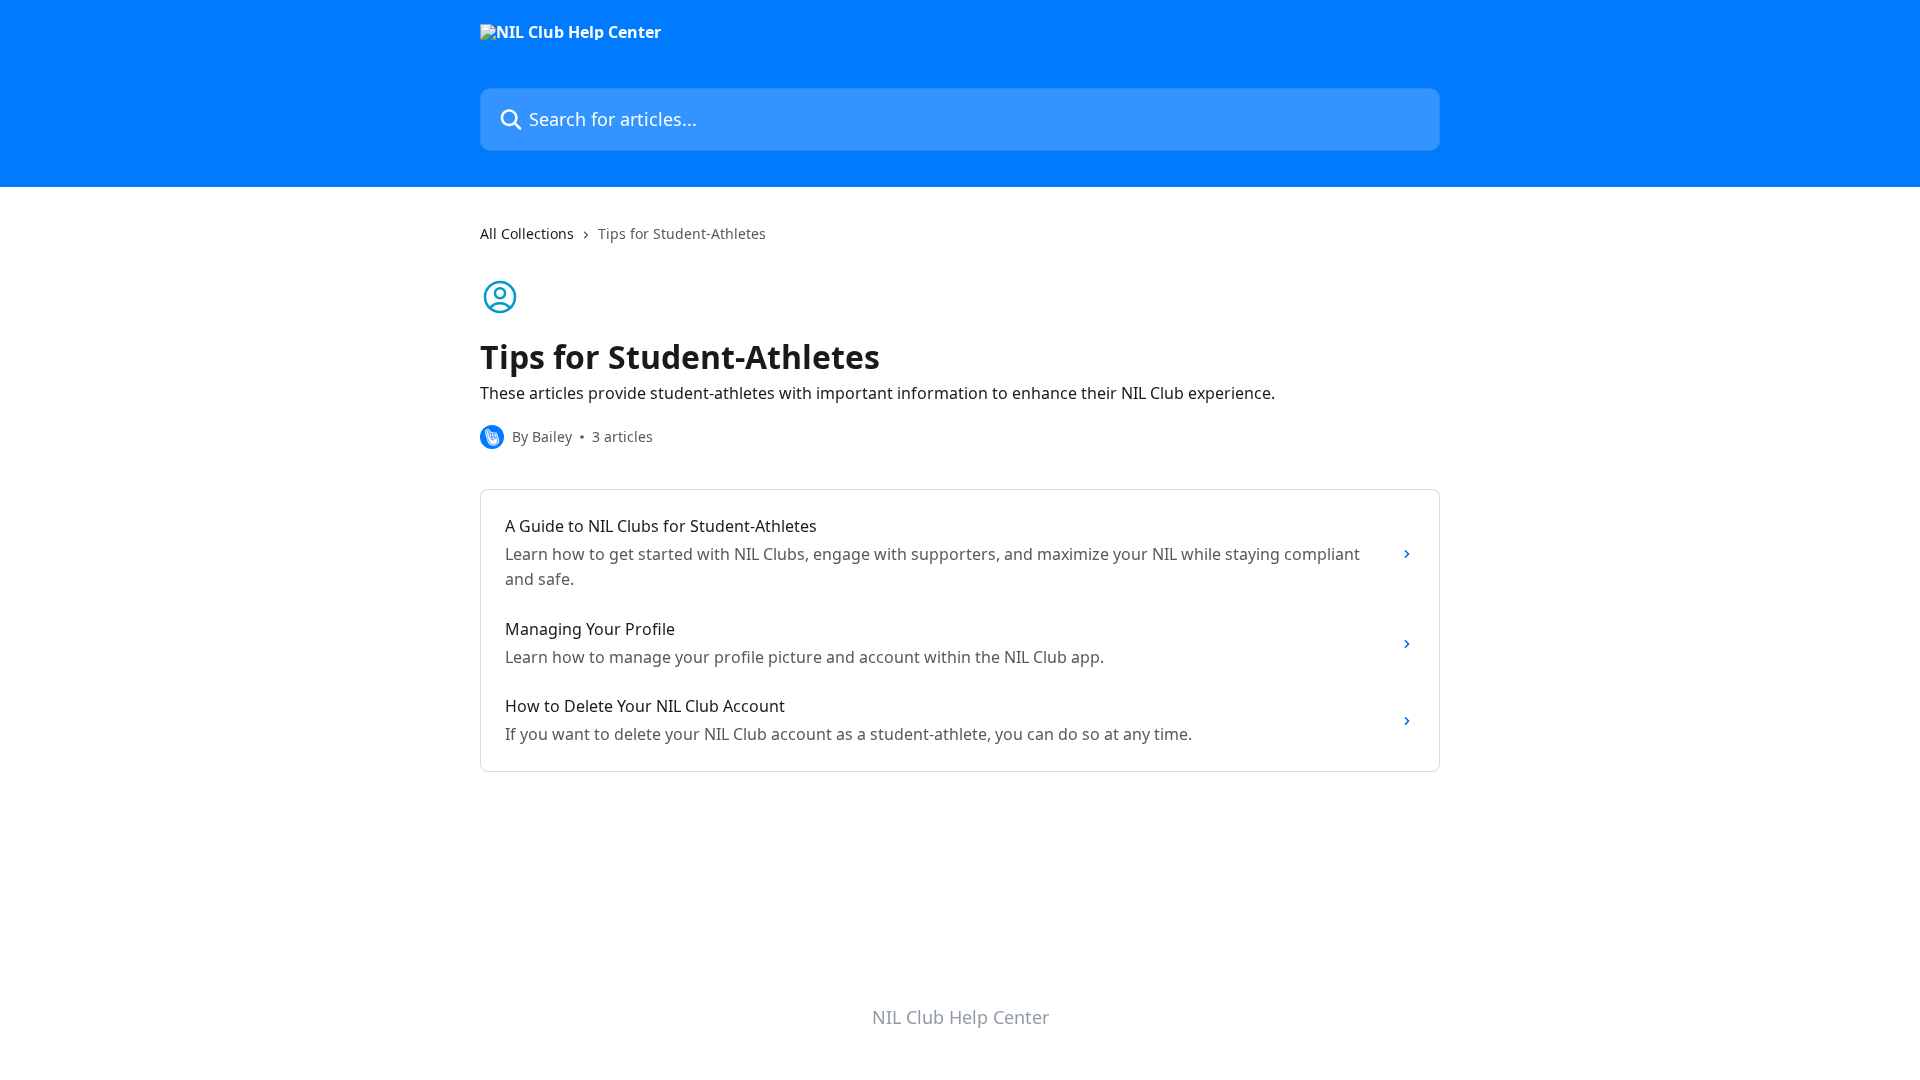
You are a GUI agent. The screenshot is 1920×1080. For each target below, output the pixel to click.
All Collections (527, 233)
